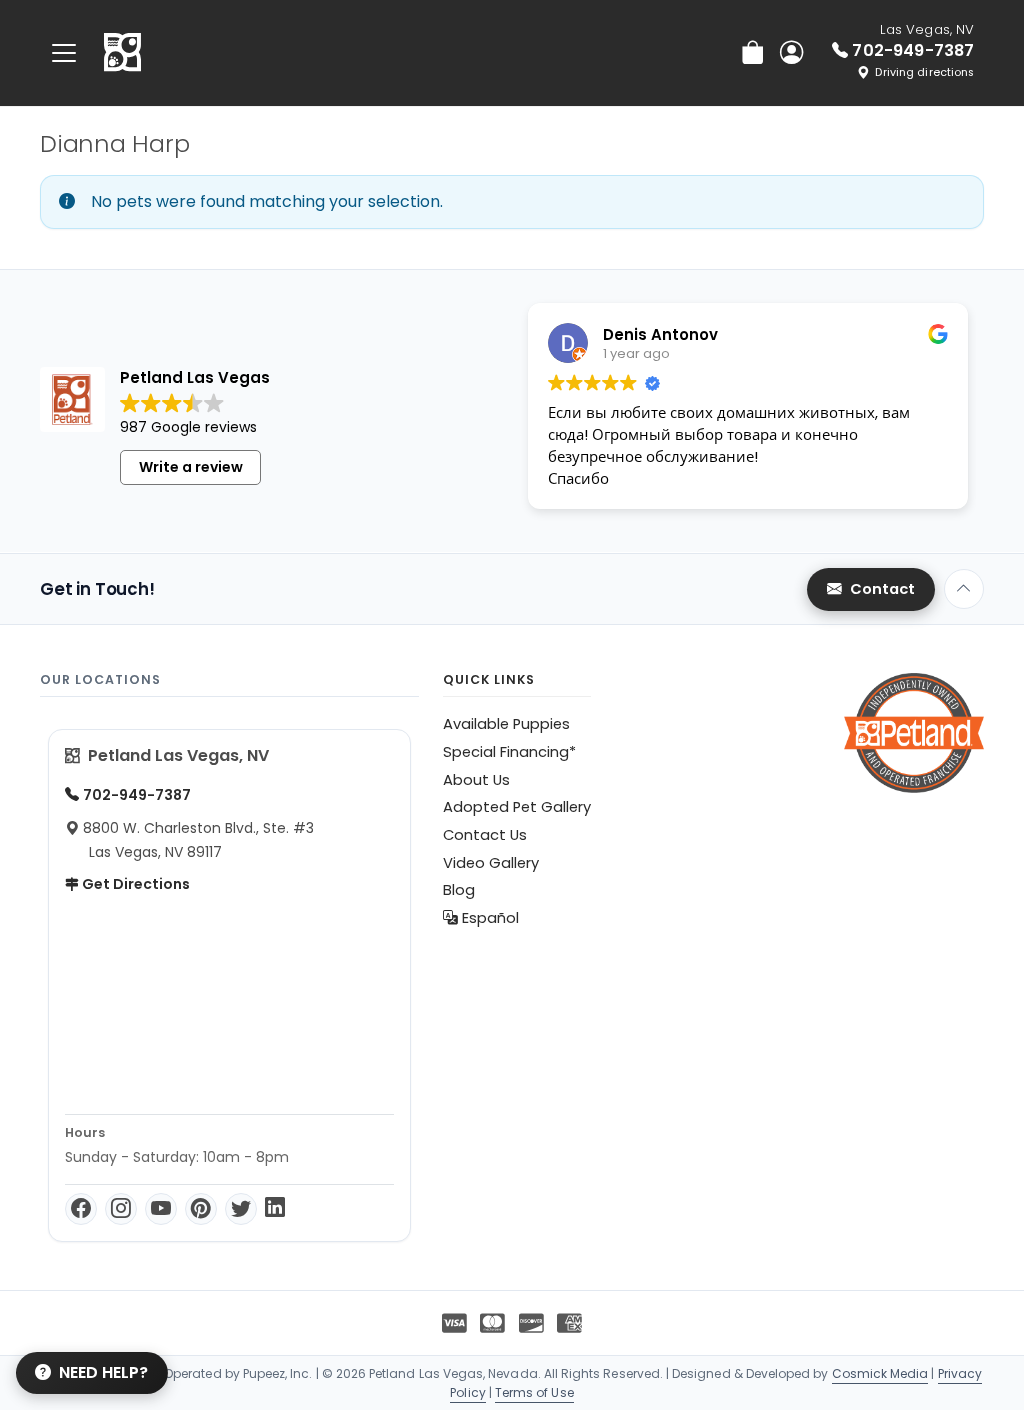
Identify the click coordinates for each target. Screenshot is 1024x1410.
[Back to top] (964, 589)
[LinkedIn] (275, 1209)
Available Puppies (506, 724)
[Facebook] (81, 1209)
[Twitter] (241, 1209)
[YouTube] (161, 1209)
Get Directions (134, 884)
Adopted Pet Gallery (517, 807)
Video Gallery (491, 863)
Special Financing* (509, 752)
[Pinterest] (201, 1209)
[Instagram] (121, 1209)
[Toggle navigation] (64, 52)
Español (488, 918)
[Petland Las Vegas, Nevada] (122, 53)
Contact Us (485, 835)
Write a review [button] (191, 467)
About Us (476, 780)
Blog (459, 890)
